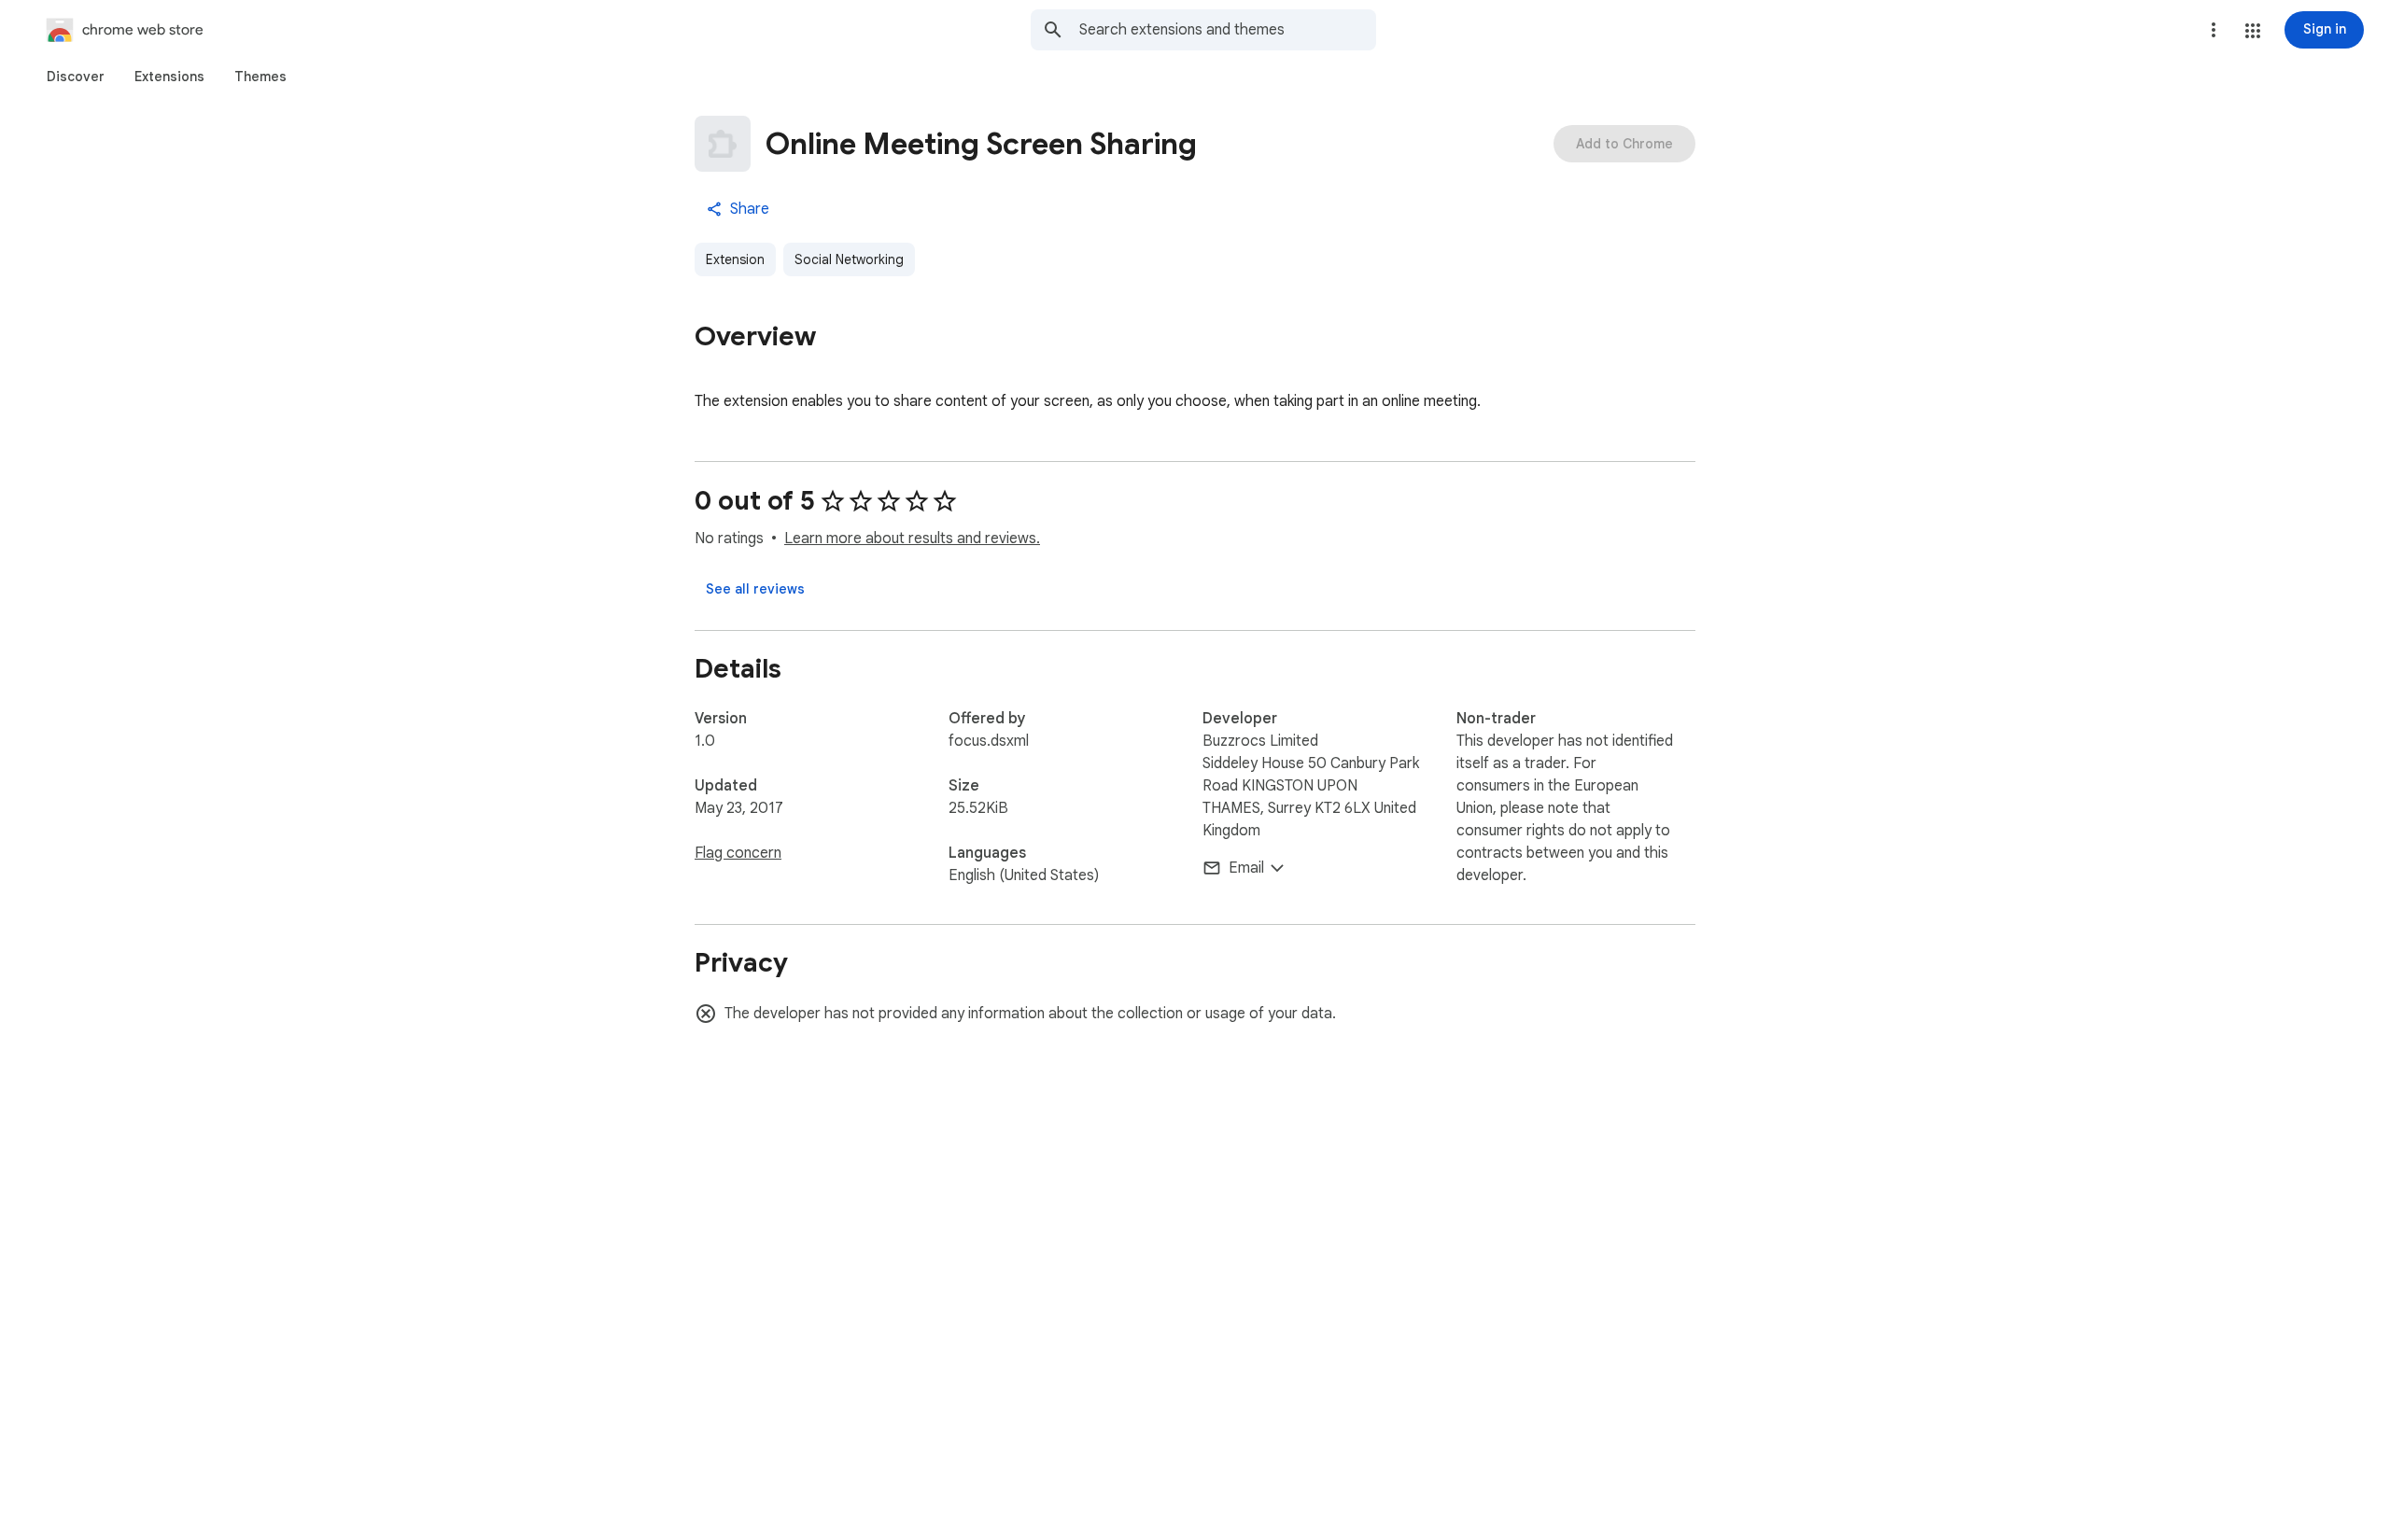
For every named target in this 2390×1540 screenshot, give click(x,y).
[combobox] (1228, 30)
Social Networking (849, 259)
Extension (735, 259)
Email (1246, 868)
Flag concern (738, 853)
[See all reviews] (755, 589)
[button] (2253, 31)
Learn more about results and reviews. (912, 539)
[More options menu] (2214, 30)
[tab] (76, 77)
